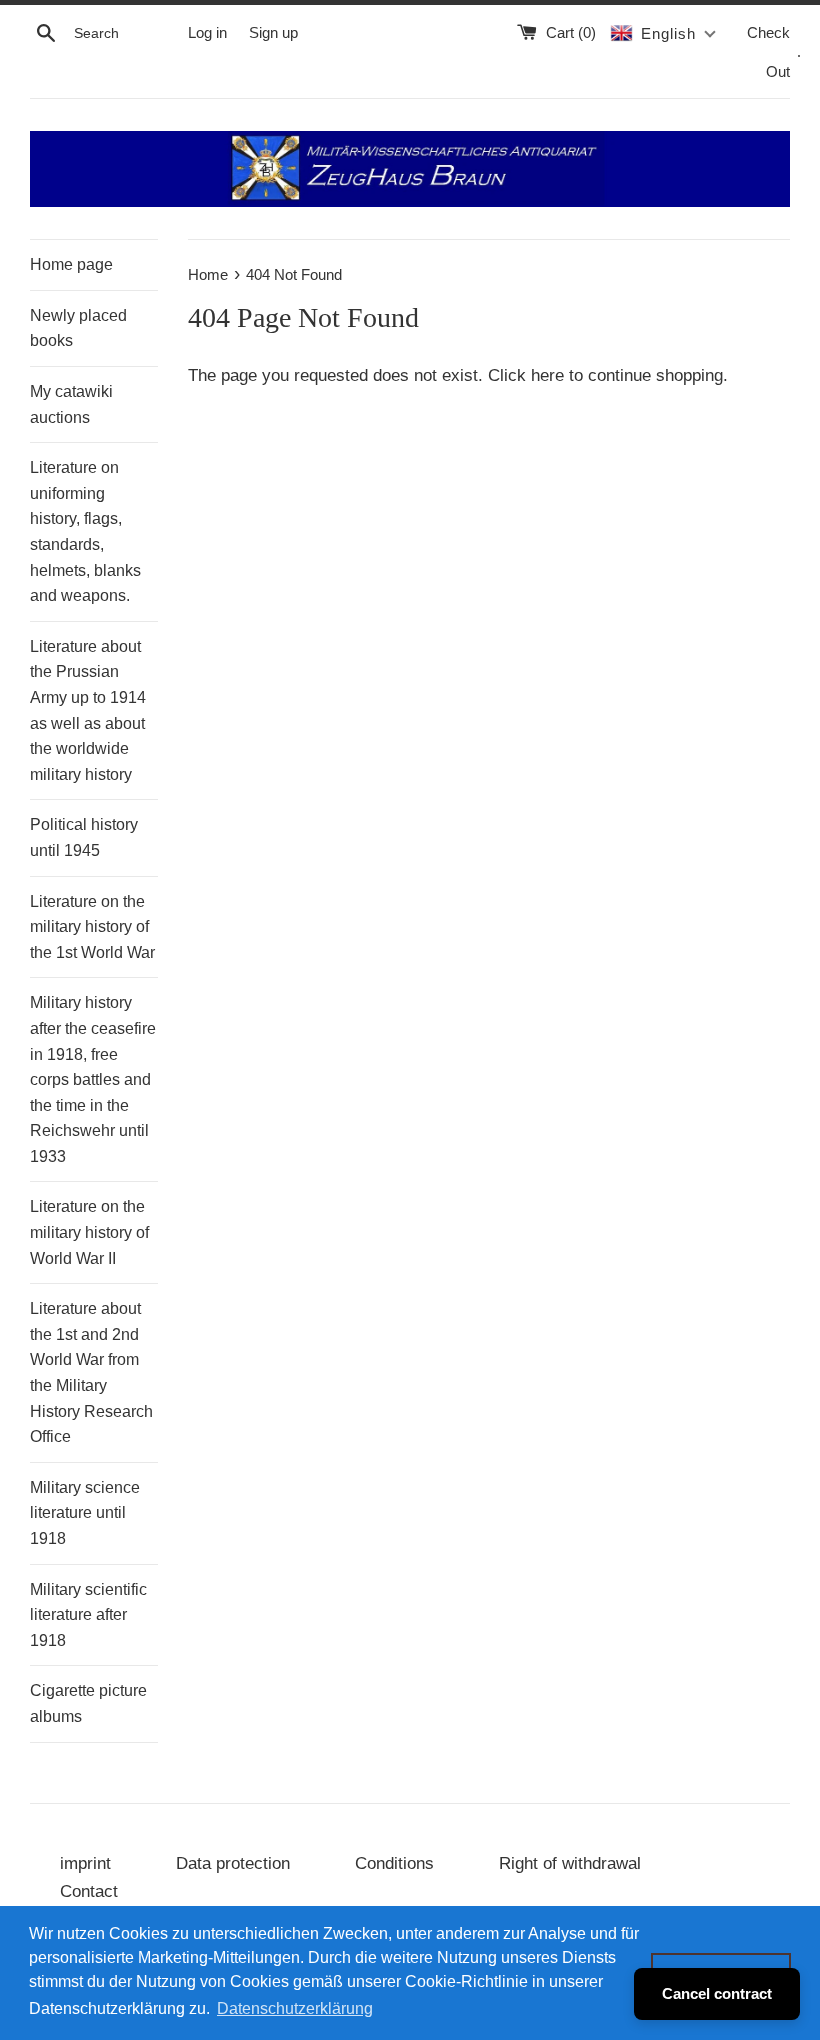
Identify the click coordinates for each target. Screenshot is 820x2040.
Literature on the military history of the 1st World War (92, 927)
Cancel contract (717, 1993)
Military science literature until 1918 (85, 1513)
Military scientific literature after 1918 (88, 1615)
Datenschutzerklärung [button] (295, 2008)
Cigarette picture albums (88, 1703)
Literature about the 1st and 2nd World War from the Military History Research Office (91, 1372)
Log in (207, 32)
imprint (85, 1863)
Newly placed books (78, 328)
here (547, 375)
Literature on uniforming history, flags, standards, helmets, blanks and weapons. (85, 531)
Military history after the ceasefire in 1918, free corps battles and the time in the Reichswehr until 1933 (93, 1079)
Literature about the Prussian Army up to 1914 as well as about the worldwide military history (88, 710)
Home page (71, 264)
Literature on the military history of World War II (89, 1232)
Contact (89, 1891)
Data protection (233, 1863)
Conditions (394, 1863)
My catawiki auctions (71, 404)
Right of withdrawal (570, 1863)
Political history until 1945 (84, 837)
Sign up (273, 32)
